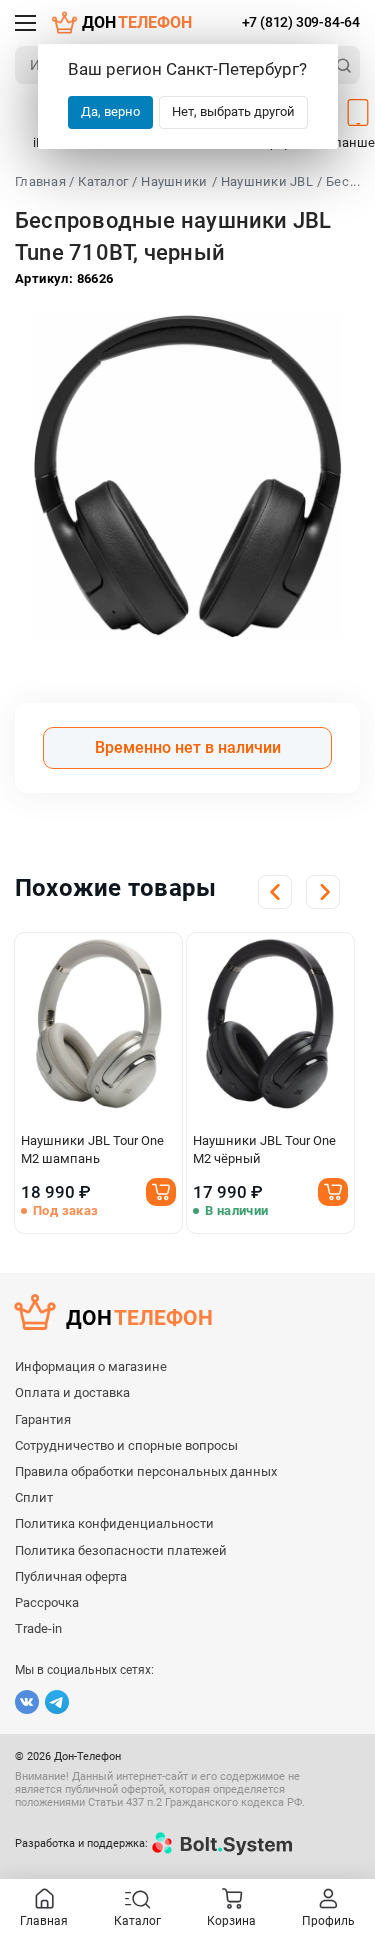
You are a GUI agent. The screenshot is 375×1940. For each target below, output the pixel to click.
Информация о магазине (91, 1366)
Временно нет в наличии (188, 747)
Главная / (44, 181)
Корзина (231, 1921)
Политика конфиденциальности (114, 1523)
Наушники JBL (267, 181)
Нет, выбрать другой (233, 111)
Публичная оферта (71, 1576)
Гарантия (43, 1419)
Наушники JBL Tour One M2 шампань (92, 1149)
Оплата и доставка (72, 1392)
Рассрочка (47, 1602)
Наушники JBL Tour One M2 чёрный (264, 1149)
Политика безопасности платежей (121, 1550)
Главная (44, 1921)
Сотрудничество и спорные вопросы (126, 1445)
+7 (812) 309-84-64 (301, 22)
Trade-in (38, 1628)
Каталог (103, 181)
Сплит (34, 1497)
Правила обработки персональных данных (146, 1471)
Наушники (174, 181)
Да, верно (110, 111)
